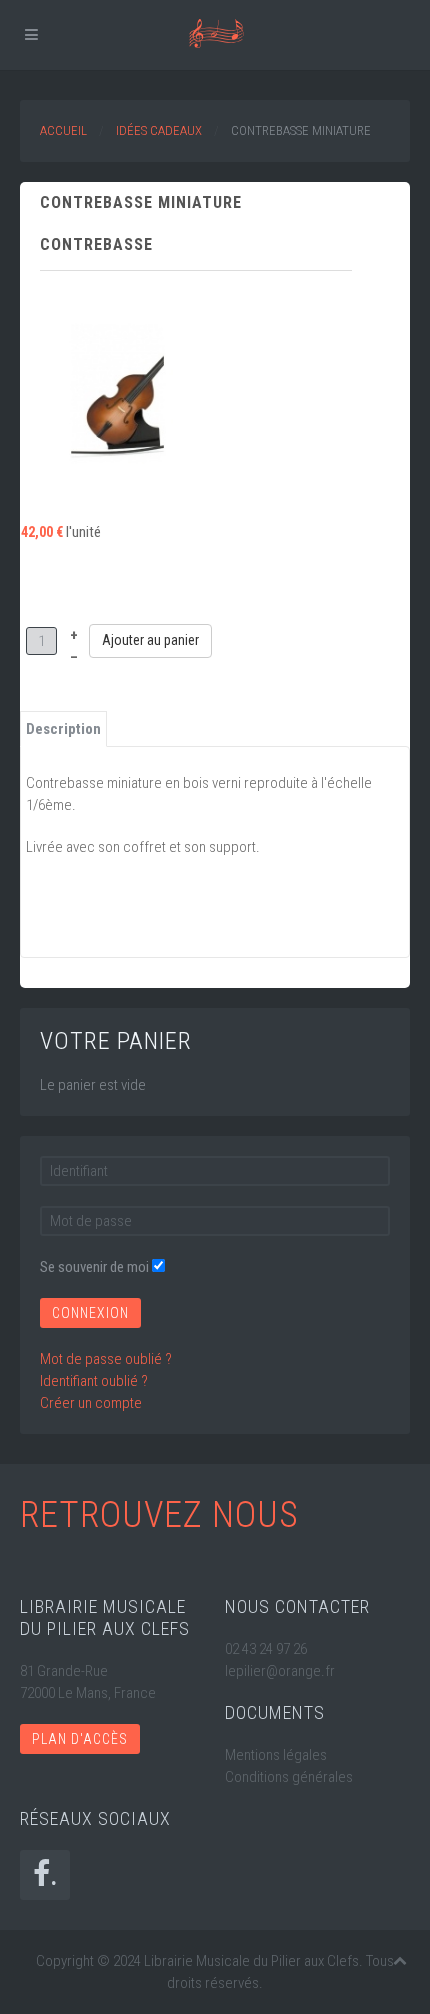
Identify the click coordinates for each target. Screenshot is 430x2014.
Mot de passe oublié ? (106, 1359)
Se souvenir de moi (94, 1267)
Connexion (90, 1313)
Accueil (63, 130)
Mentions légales (276, 1755)
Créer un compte (91, 1403)
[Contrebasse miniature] (117, 392)
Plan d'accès (80, 1739)
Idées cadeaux (159, 130)
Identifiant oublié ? (94, 1381)
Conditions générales (289, 1777)
